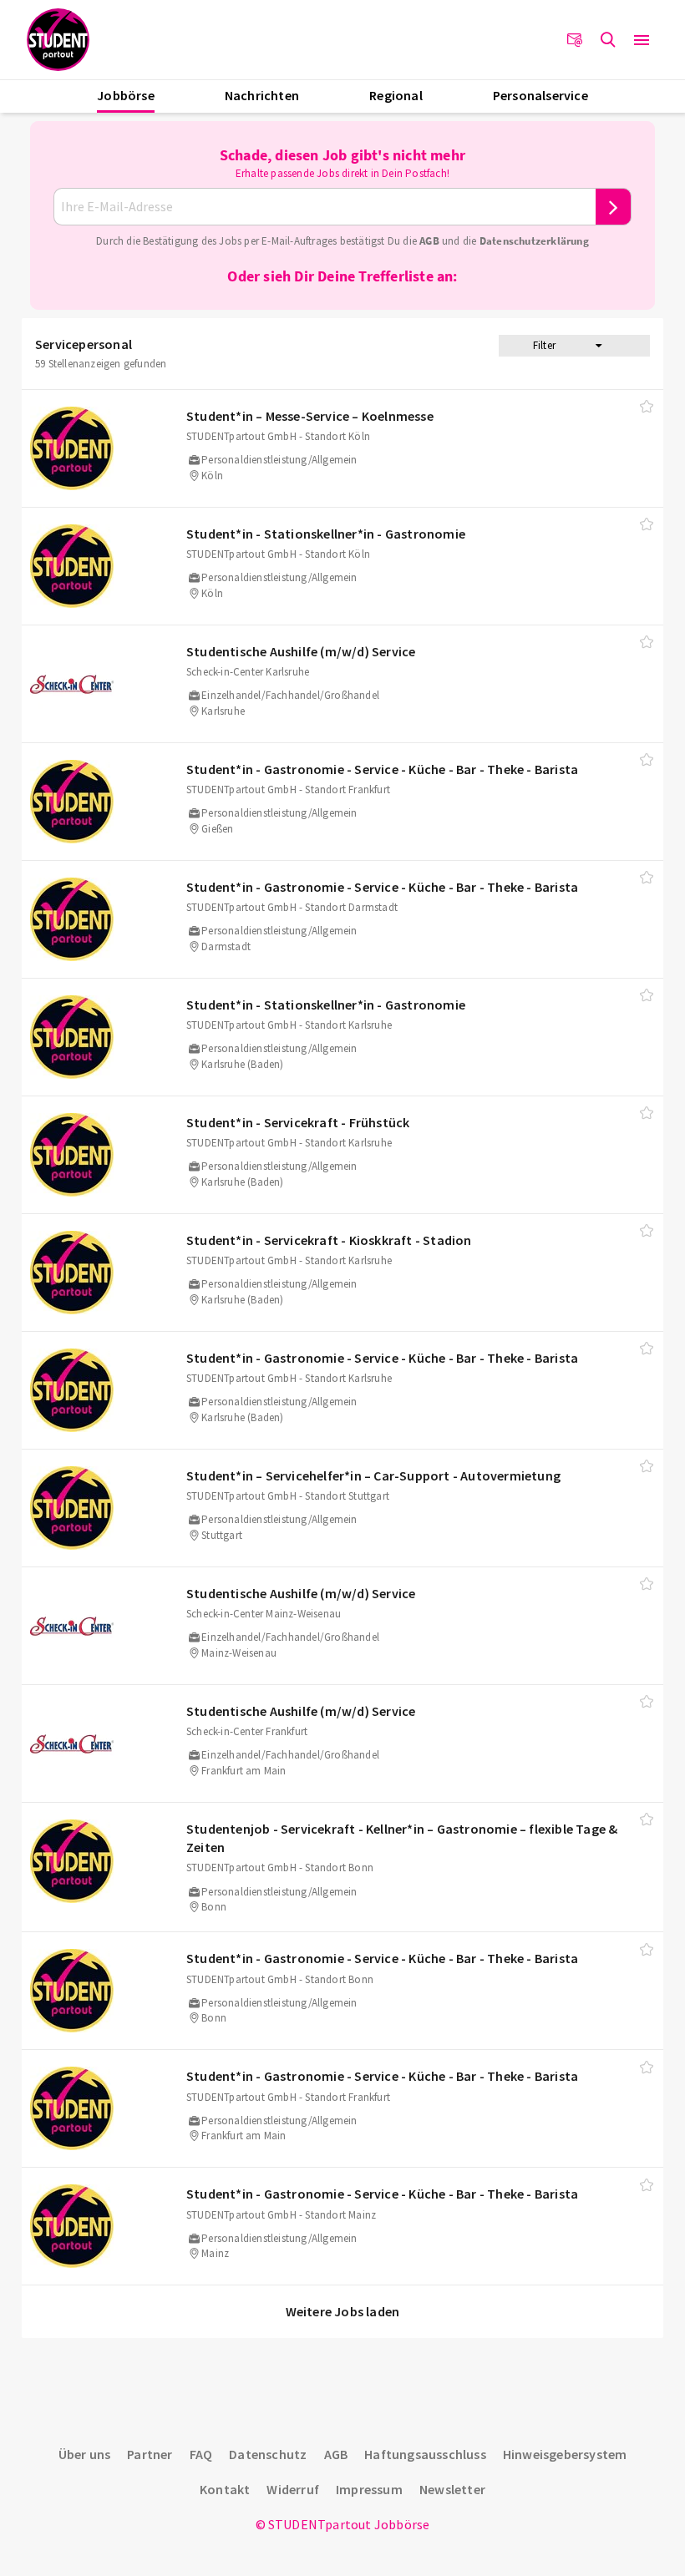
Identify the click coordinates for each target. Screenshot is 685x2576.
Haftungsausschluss (425, 2454)
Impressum (369, 2489)
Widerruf (293, 2489)
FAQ (201, 2454)
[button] (642, 40)
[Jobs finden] (608, 40)
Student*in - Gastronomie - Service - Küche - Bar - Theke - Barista (382, 769)
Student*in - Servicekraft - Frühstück (298, 1122)
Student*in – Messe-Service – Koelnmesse (310, 416)
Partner (150, 2454)
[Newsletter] (575, 40)
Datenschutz (268, 2454)
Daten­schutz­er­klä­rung (534, 241)
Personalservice (540, 95)
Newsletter (452, 2489)
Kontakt (225, 2489)
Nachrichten (262, 95)
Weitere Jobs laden (343, 2311)
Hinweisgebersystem (565, 2454)
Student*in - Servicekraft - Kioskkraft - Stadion (329, 1240)
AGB (429, 241)
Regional (396, 95)
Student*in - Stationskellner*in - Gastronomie (326, 534)
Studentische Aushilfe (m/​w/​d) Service (301, 651)
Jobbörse (126, 95)
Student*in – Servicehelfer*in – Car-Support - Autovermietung (373, 1475)
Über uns (85, 2454)
